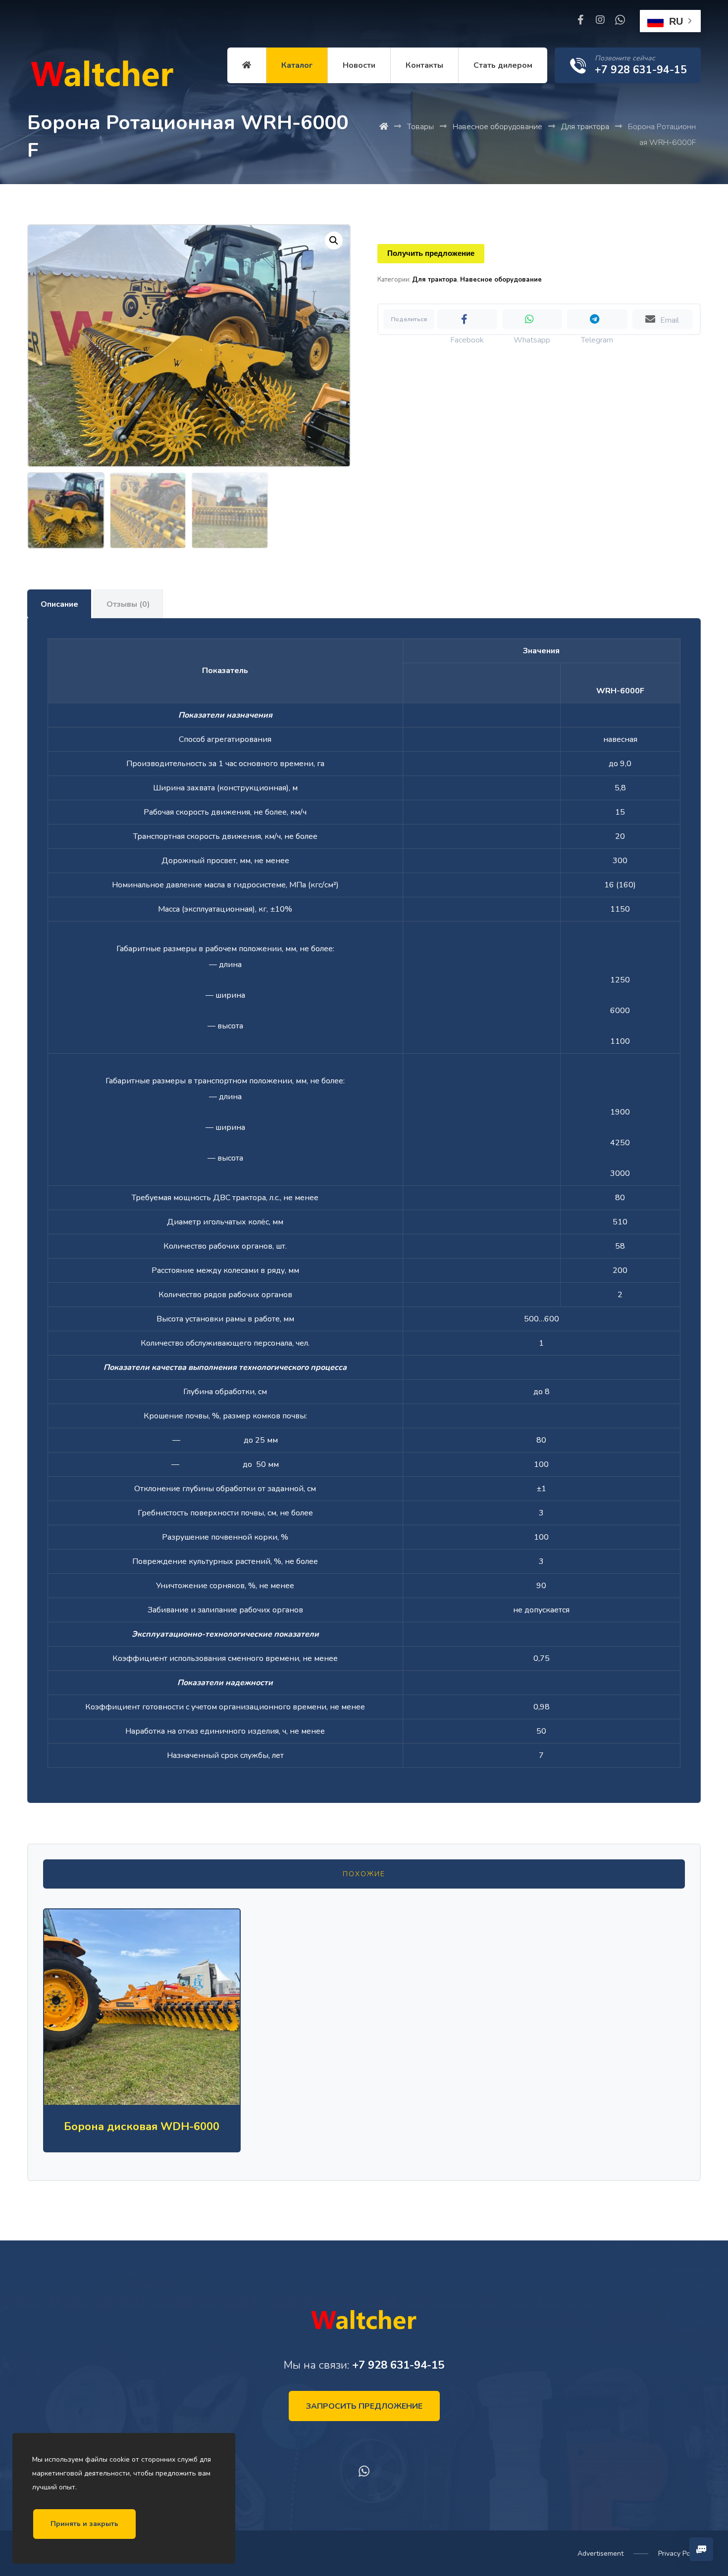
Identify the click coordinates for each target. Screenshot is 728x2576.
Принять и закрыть (84, 2524)
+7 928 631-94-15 (398, 2365)
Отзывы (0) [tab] (128, 604)
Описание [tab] (59, 604)
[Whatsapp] (532, 319)
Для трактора (435, 280)
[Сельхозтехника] (102, 76)
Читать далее (149, 2058)
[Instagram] (600, 20)
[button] (334, 241)
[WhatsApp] (620, 20)
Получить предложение (431, 253)
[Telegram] (597, 319)
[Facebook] (580, 20)
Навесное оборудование (501, 280)
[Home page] (384, 127)
